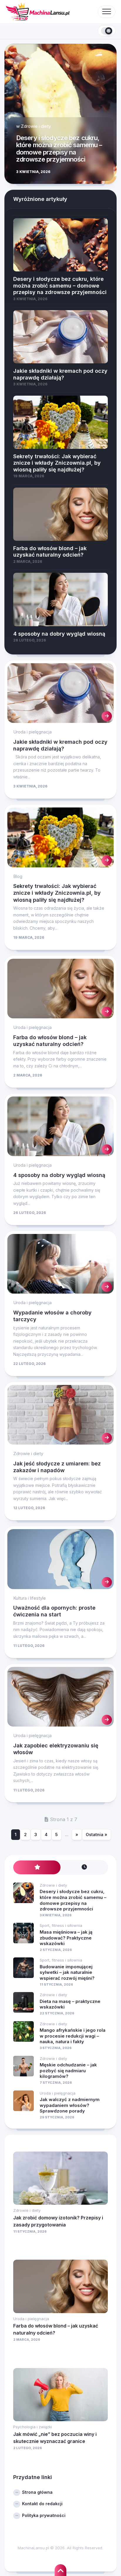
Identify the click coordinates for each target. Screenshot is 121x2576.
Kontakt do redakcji (42, 2504)
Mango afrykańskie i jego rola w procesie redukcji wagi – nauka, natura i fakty (73, 2036)
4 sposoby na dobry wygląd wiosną (59, 1175)
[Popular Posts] (37, 1867)
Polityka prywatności (44, 2515)
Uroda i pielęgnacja (32, 732)
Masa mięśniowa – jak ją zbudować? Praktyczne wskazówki (66, 1938)
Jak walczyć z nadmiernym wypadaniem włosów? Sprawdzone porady (70, 2105)
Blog (18, 876)
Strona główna (37, 2492)
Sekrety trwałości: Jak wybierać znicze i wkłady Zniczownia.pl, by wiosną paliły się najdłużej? (57, 893)
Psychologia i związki (33, 2427)
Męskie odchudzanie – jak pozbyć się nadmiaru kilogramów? (68, 2070)
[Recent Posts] (84, 1867)
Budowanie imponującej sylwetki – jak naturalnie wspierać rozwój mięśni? (67, 1972)
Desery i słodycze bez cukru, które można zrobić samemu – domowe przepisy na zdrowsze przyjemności (59, 148)
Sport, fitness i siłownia (61, 1925)
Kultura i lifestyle (30, 1598)
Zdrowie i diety (36, 126)
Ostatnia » (96, 1834)
